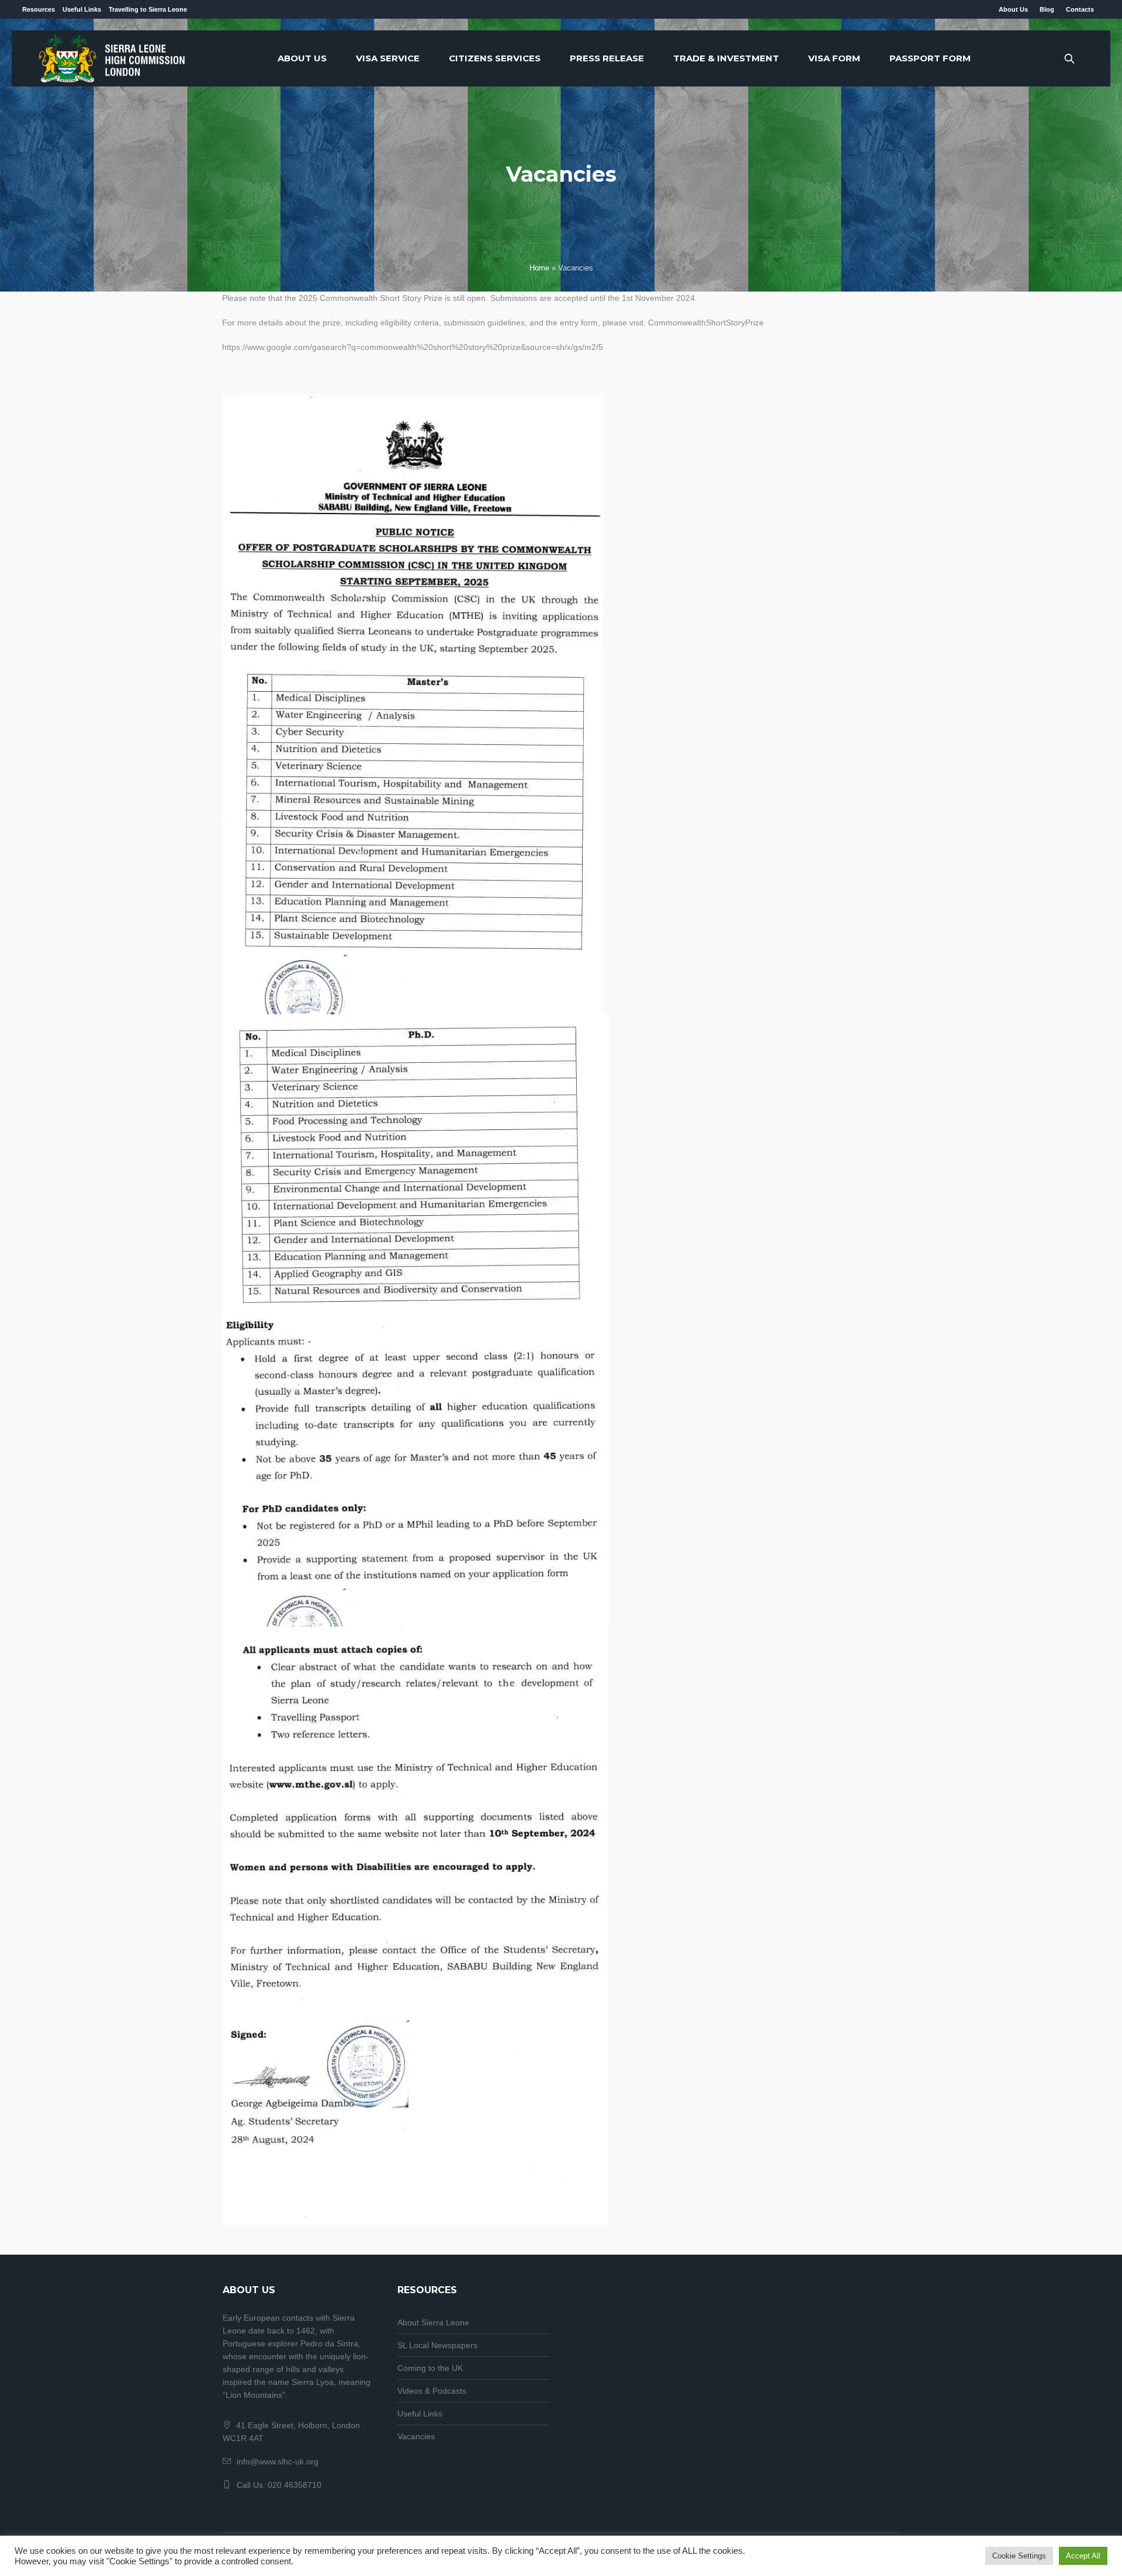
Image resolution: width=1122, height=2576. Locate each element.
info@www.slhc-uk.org (278, 2461)
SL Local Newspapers (437, 2345)
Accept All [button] (1083, 2556)
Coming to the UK (430, 2368)
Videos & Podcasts (432, 2391)
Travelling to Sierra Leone (148, 9)
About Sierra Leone (433, 2322)
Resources (39, 9)
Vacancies (416, 2436)
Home (539, 268)
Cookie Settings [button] (1019, 2556)
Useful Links (82, 9)
